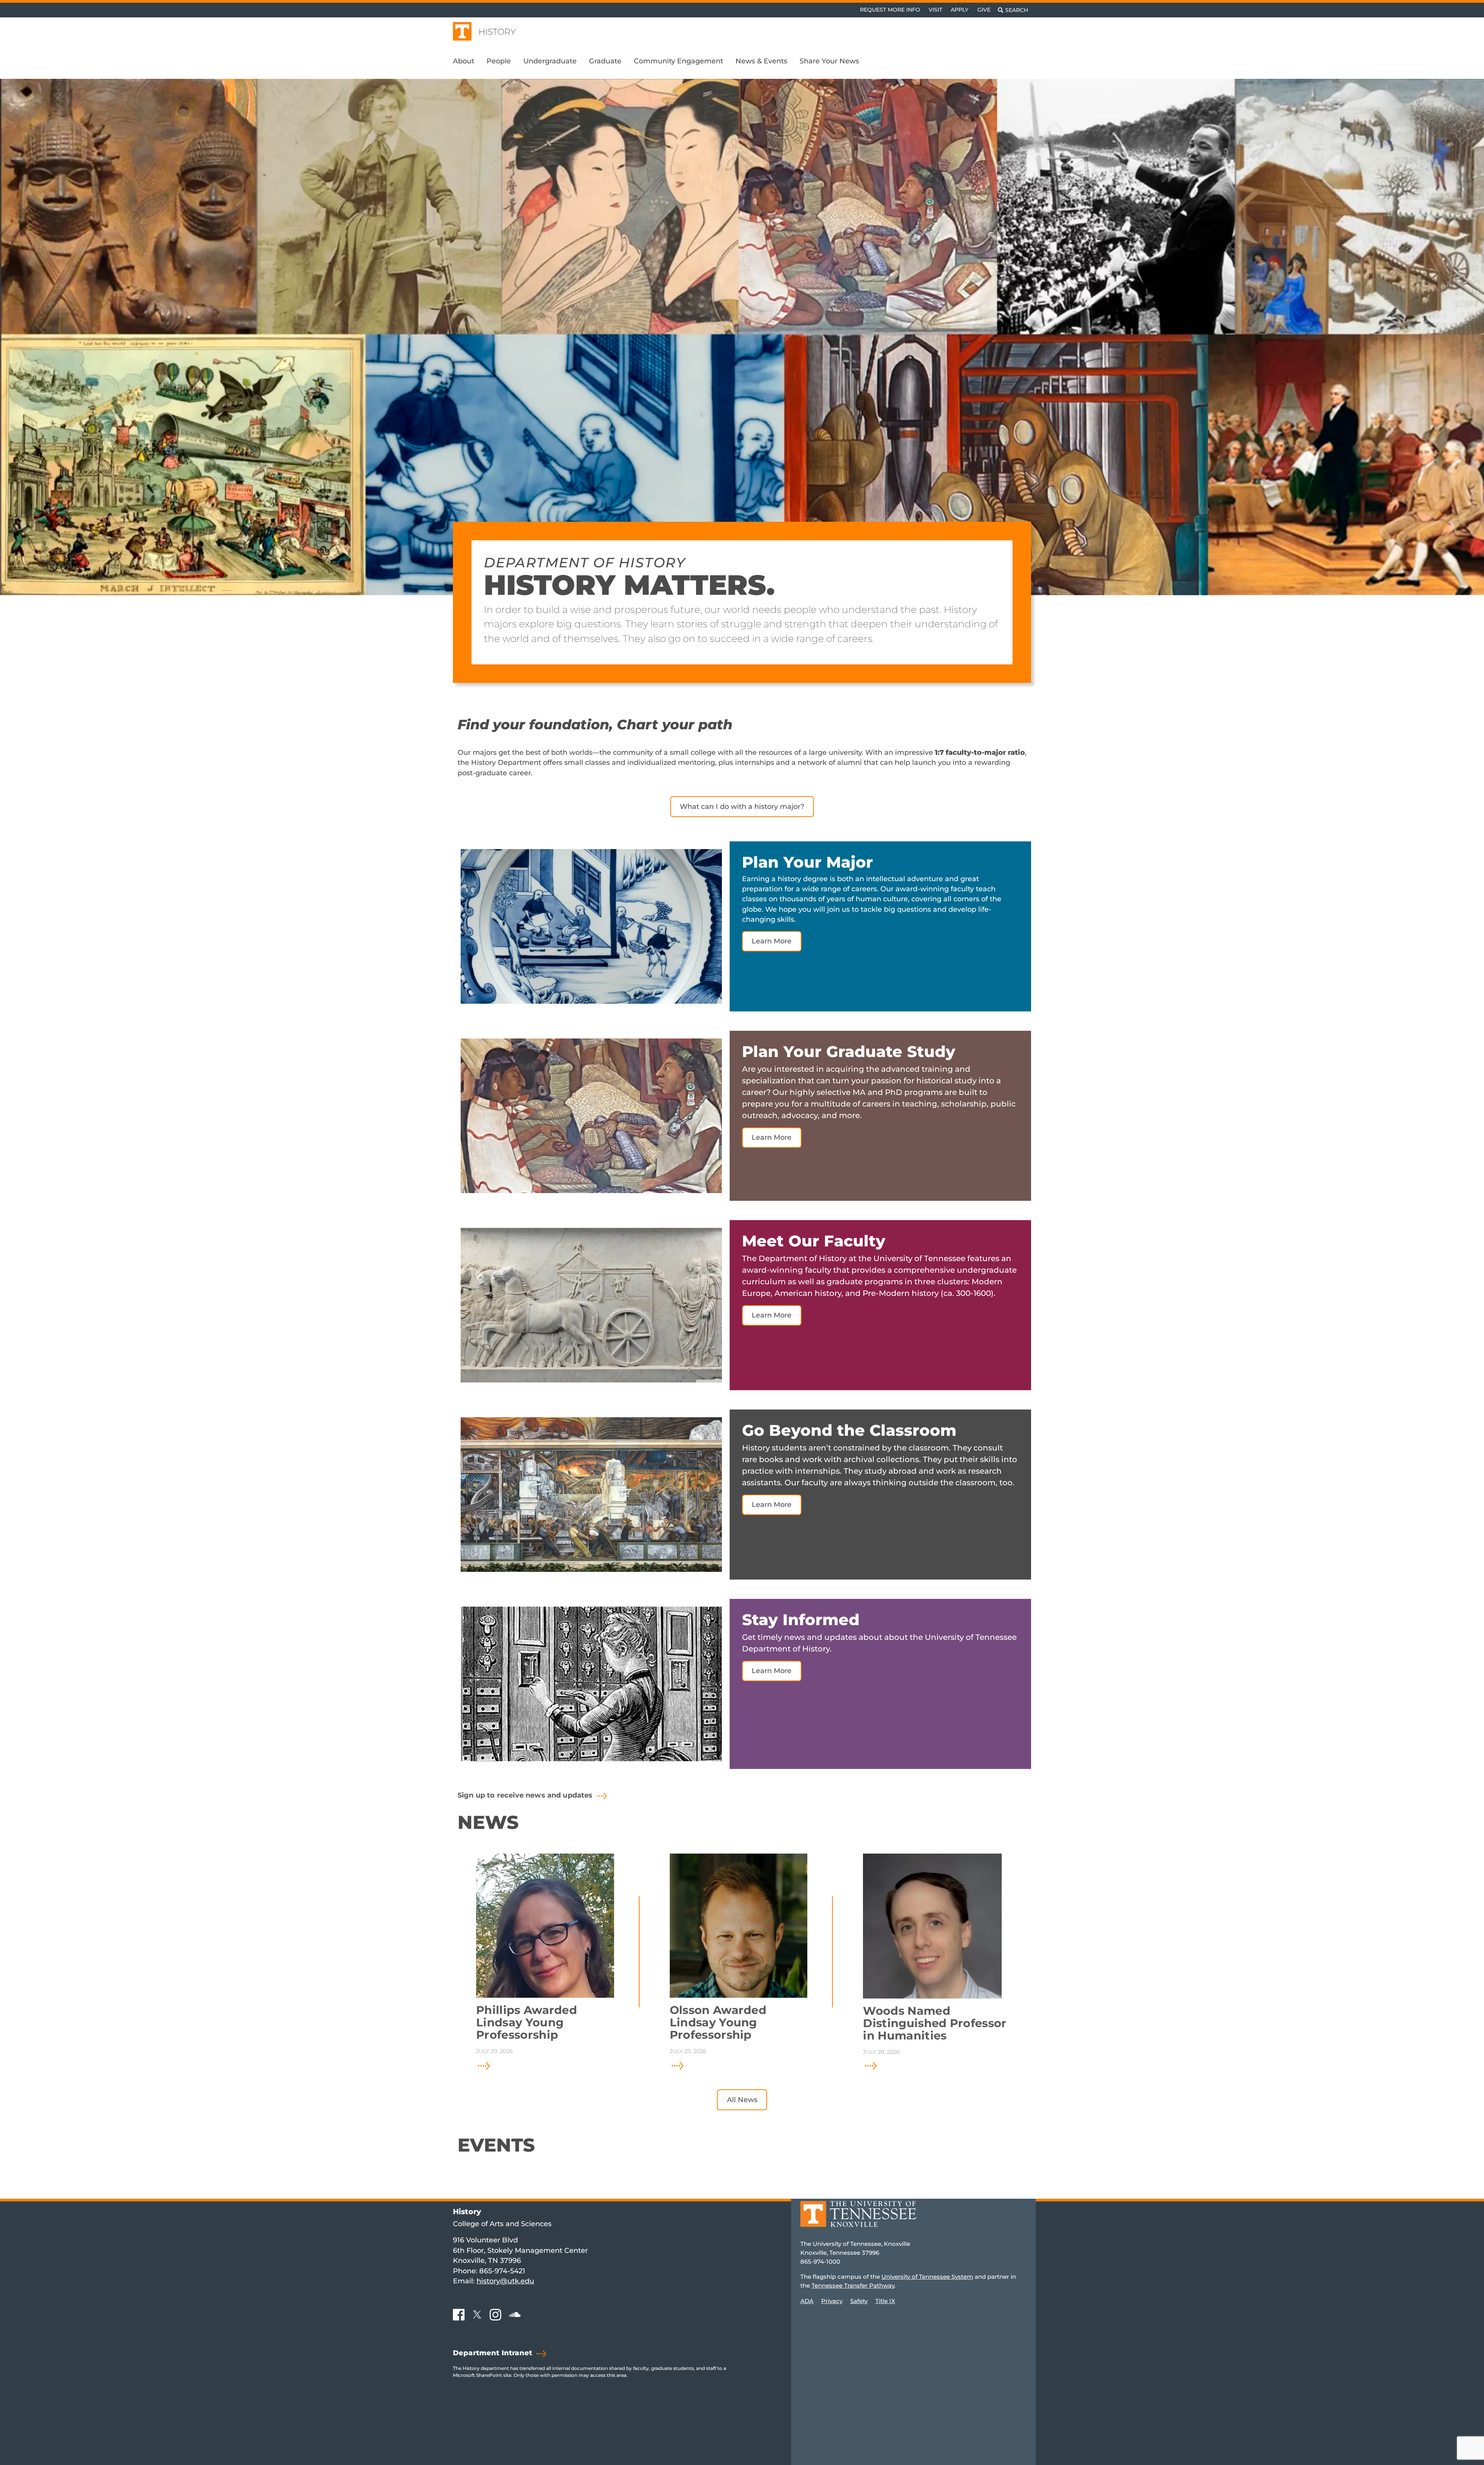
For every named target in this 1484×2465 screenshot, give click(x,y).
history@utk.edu (505, 2281)
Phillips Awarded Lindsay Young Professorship (527, 2022)
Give (984, 10)
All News (742, 2100)
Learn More (772, 941)
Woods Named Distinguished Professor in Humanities (935, 2023)
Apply (960, 10)
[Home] (858, 2219)
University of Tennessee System (927, 2277)
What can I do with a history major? (742, 806)
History (497, 32)
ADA (807, 2301)
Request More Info (890, 10)
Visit (935, 10)
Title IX (885, 2301)
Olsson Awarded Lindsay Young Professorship (718, 2022)
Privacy (832, 2301)
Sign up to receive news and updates (525, 1795)
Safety (859, 2301)
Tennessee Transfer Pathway (853, 2285)
